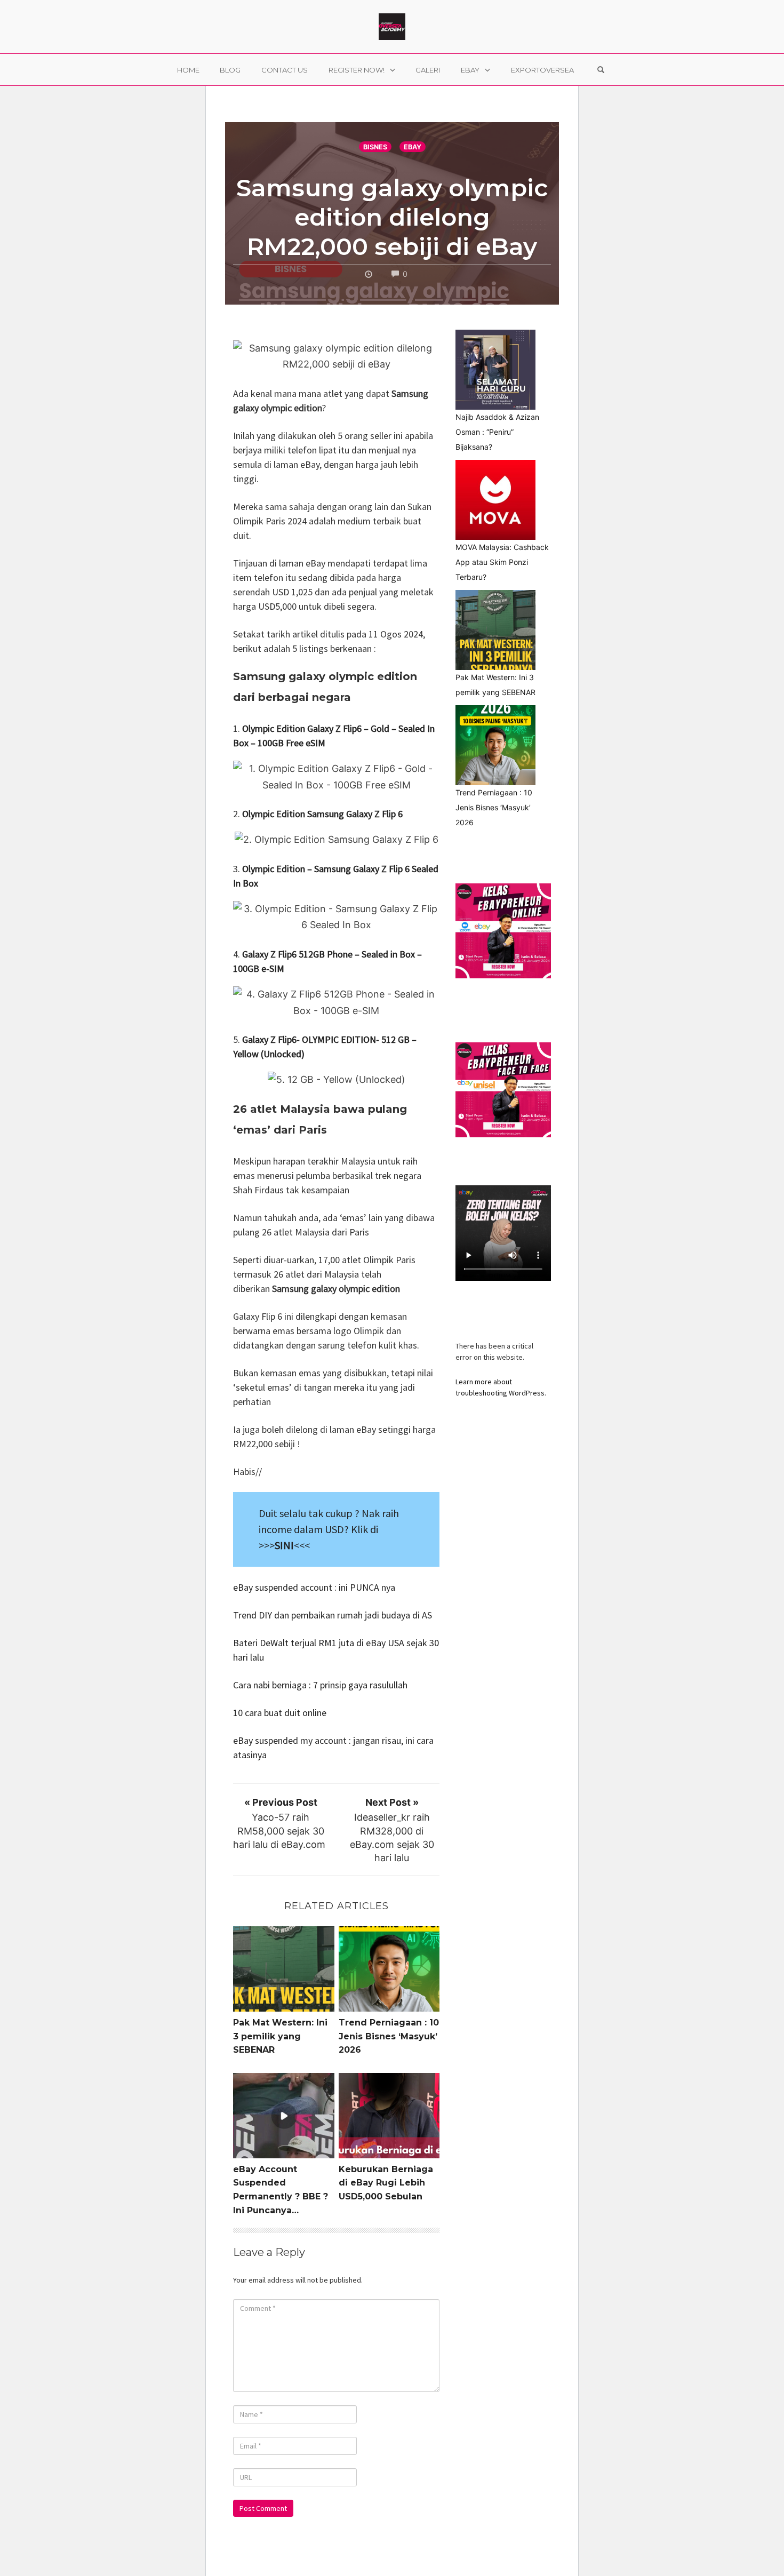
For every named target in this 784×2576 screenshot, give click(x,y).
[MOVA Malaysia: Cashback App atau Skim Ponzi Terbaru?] (495, 500)
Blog (230, 70)
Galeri (428, 70)
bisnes (375, 147)
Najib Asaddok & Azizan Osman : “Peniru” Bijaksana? (497, 432)
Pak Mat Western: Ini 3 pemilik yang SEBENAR (280, 2036)
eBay (470, 70)
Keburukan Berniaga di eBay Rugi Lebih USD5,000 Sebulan (386, 2183)
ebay (413, 147)
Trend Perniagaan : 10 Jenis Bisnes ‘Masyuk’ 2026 (389, 2036)
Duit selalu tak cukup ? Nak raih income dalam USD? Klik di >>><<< (329, 1529)
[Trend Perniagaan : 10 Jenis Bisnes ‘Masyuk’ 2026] (495, 745)
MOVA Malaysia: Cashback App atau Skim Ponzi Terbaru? (502, 562)
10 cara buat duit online (281, 1713)
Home (188, 70)
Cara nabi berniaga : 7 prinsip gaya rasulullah (321, 1685)
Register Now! (357, 70)
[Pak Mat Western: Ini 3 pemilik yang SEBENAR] (495, 630)
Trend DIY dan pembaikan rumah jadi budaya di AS (333, 1615)
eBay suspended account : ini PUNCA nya (314, 1587)
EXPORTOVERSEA (542, 70)
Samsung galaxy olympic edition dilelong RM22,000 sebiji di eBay (392, 217)
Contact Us (285, 70)
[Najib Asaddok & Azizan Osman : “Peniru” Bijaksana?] (495, 370)
